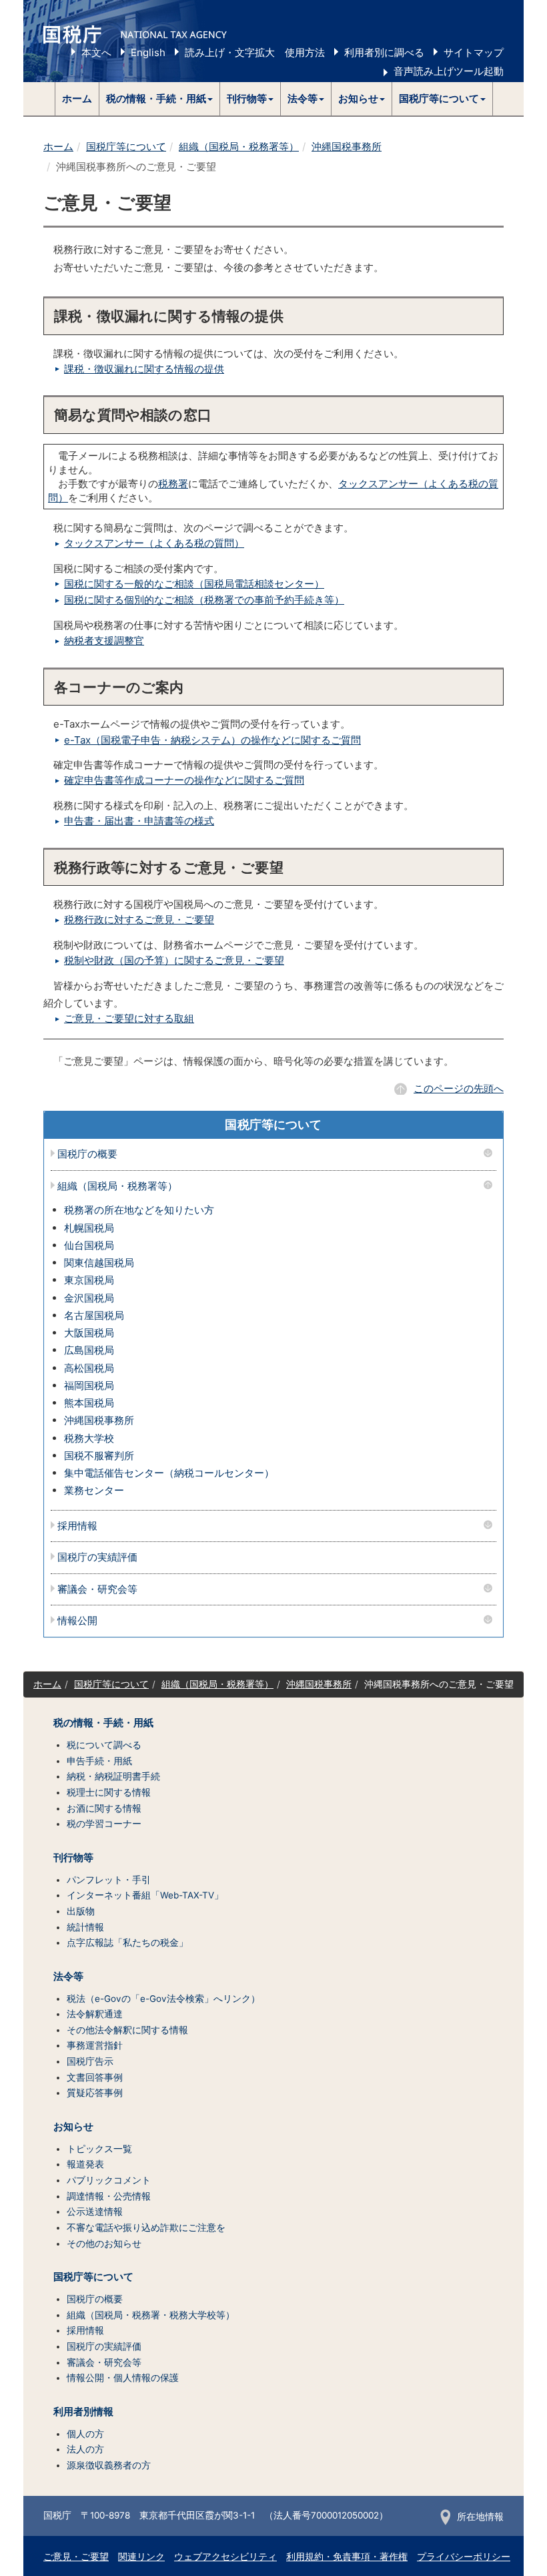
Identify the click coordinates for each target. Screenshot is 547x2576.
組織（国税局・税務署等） (239, 147)
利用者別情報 (83, 2412)
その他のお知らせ (104, 2244)
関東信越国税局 (99, 1263)
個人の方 (85, 2434)
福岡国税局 (89, 1385)
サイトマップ (474, 52)
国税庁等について (126, 147)
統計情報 (85, 1927)
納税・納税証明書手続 (113, 1776)
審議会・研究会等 (97, 1590)
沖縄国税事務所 (347, 147)
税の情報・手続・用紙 (103, 1723)
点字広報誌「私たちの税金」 (127, 1943)
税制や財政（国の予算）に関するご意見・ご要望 (174, 960)
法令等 (68, 1977)
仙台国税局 (89, 1245)
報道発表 (85, 2164)
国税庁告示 (90, 2061)
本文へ (96, 52)
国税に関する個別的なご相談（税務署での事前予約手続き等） (204, 600)
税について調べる (104, 1745)
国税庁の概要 (87, 1154)
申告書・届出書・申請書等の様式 (139, 821)
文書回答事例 (95, 2077)
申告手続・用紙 (99, 1761)
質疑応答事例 (95, 2093)
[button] (160, 99)
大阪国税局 (89, 1333)
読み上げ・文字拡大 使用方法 (255, 52)
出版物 (81, 1911)
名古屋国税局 (94, 1315)
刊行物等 (73, 1858)
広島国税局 (89, 1350)
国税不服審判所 (99, 1456)
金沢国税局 (89, 1298)
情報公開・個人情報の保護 (123, 2378)
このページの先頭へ (459, 1088)
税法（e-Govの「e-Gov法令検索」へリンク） (163, 1999)
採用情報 (77, 1526)
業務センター (94, 1490)
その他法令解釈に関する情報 (127, 2030)
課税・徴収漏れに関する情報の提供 (144, 369)
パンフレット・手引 (109, 1880)
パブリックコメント (109, 2180)
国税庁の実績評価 (97, 1558)
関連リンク (141, 2557)
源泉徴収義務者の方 (109, 2465)
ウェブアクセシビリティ (225, 2557)
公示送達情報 (95, 2212)
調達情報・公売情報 (109, 2196)
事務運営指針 (95, 2045)
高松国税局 (89, 1368)
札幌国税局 (89, 1228)
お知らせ (73, 2127)
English (148, 52)
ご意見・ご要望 (76, 2557)
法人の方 (85, 2449)
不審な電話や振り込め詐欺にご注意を (146, 2228)
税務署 (173, 484)
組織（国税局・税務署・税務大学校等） (151, 2315)
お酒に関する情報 (104, 1808)
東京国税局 (89, 1280)
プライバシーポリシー (464, 2557)
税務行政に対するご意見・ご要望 (139, 920)
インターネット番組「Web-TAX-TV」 (145, 1895)
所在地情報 (480, 2517)
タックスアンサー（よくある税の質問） (154, 543)
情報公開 (77, 1621)
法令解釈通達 (95, 2014)
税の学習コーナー (104, 1824)
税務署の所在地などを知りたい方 (139, 1210)
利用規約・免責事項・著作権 (347, 2557)
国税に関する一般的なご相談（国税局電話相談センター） (194, 584)
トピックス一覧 (99, 2149)
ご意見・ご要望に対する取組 (129, 1018)
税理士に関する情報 (109, 1792)
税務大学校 (89, 1438)
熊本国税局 (89, 1403)
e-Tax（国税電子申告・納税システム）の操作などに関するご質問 (212, 740)
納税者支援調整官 (104, 640)
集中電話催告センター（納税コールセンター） (169, 1473)
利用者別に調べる (384, 52)
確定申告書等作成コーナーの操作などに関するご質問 (184, 780)
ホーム (77, 98)
